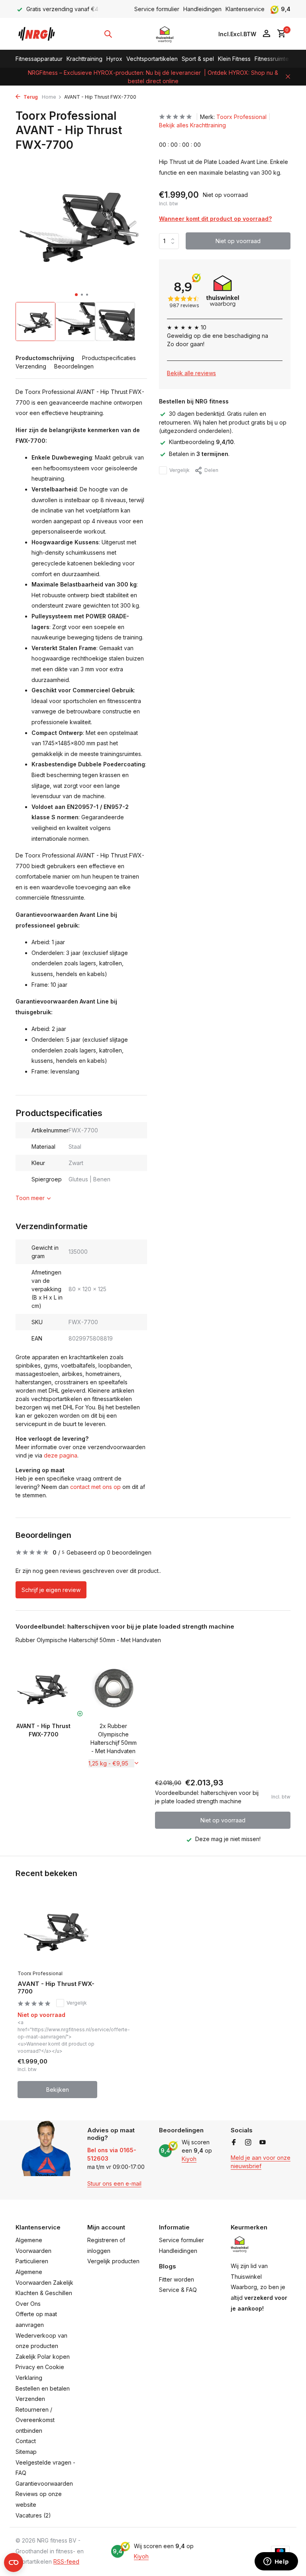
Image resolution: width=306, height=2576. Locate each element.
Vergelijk (179, 470)
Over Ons (28, 2304)
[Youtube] (263, 2143)
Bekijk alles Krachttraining (192, 125)
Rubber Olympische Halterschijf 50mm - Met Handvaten (88, 1640)
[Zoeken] (108, 34)
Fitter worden (177, 2279)
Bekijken (58, 2090)
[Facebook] (234, 2143)
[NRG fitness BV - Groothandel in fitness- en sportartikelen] (40, 34)
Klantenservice (245, 9)
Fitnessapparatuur (39, 59)
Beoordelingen (74, 366)
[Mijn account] (266, 34)
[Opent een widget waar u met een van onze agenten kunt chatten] (276, 2562)
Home (49, 97)
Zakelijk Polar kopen (43, 2357)
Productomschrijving (45, 358)
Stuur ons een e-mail (114, 2183)
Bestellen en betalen (43, 2388)
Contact (26, 2441)
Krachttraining (84, 59)
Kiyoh (189, 2159)
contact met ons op (95, 1487)
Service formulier (157, 9)
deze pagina (61, 1455)
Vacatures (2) (33, 2515)
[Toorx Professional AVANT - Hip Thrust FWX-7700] (57, 1930)
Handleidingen (202, 9)
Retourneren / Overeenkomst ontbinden (35, 2420)
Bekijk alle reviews (191, 373)
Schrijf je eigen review (51, 1590)
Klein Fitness (234, 59)
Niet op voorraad (238, 241)
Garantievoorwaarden (44, 2483)
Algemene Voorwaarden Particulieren (33, 2251)
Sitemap (26, 2452)
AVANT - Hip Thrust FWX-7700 (56, 1988)
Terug (30, 97)
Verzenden (30, 2399)
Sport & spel (198, 59)
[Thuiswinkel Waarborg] (165, 34)
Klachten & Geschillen (44, 2293)
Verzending (31, 366)
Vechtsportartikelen (152, 59)
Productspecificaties (109, 358)
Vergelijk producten (113, 2261)
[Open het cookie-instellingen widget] (14, 2562)
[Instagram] (248, 2143)
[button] (76, 295)
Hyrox (114, 59)
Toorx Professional (241, 117)
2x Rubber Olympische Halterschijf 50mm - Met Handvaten (114, 1738)
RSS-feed (66, 2561)
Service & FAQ (178, 2290)
